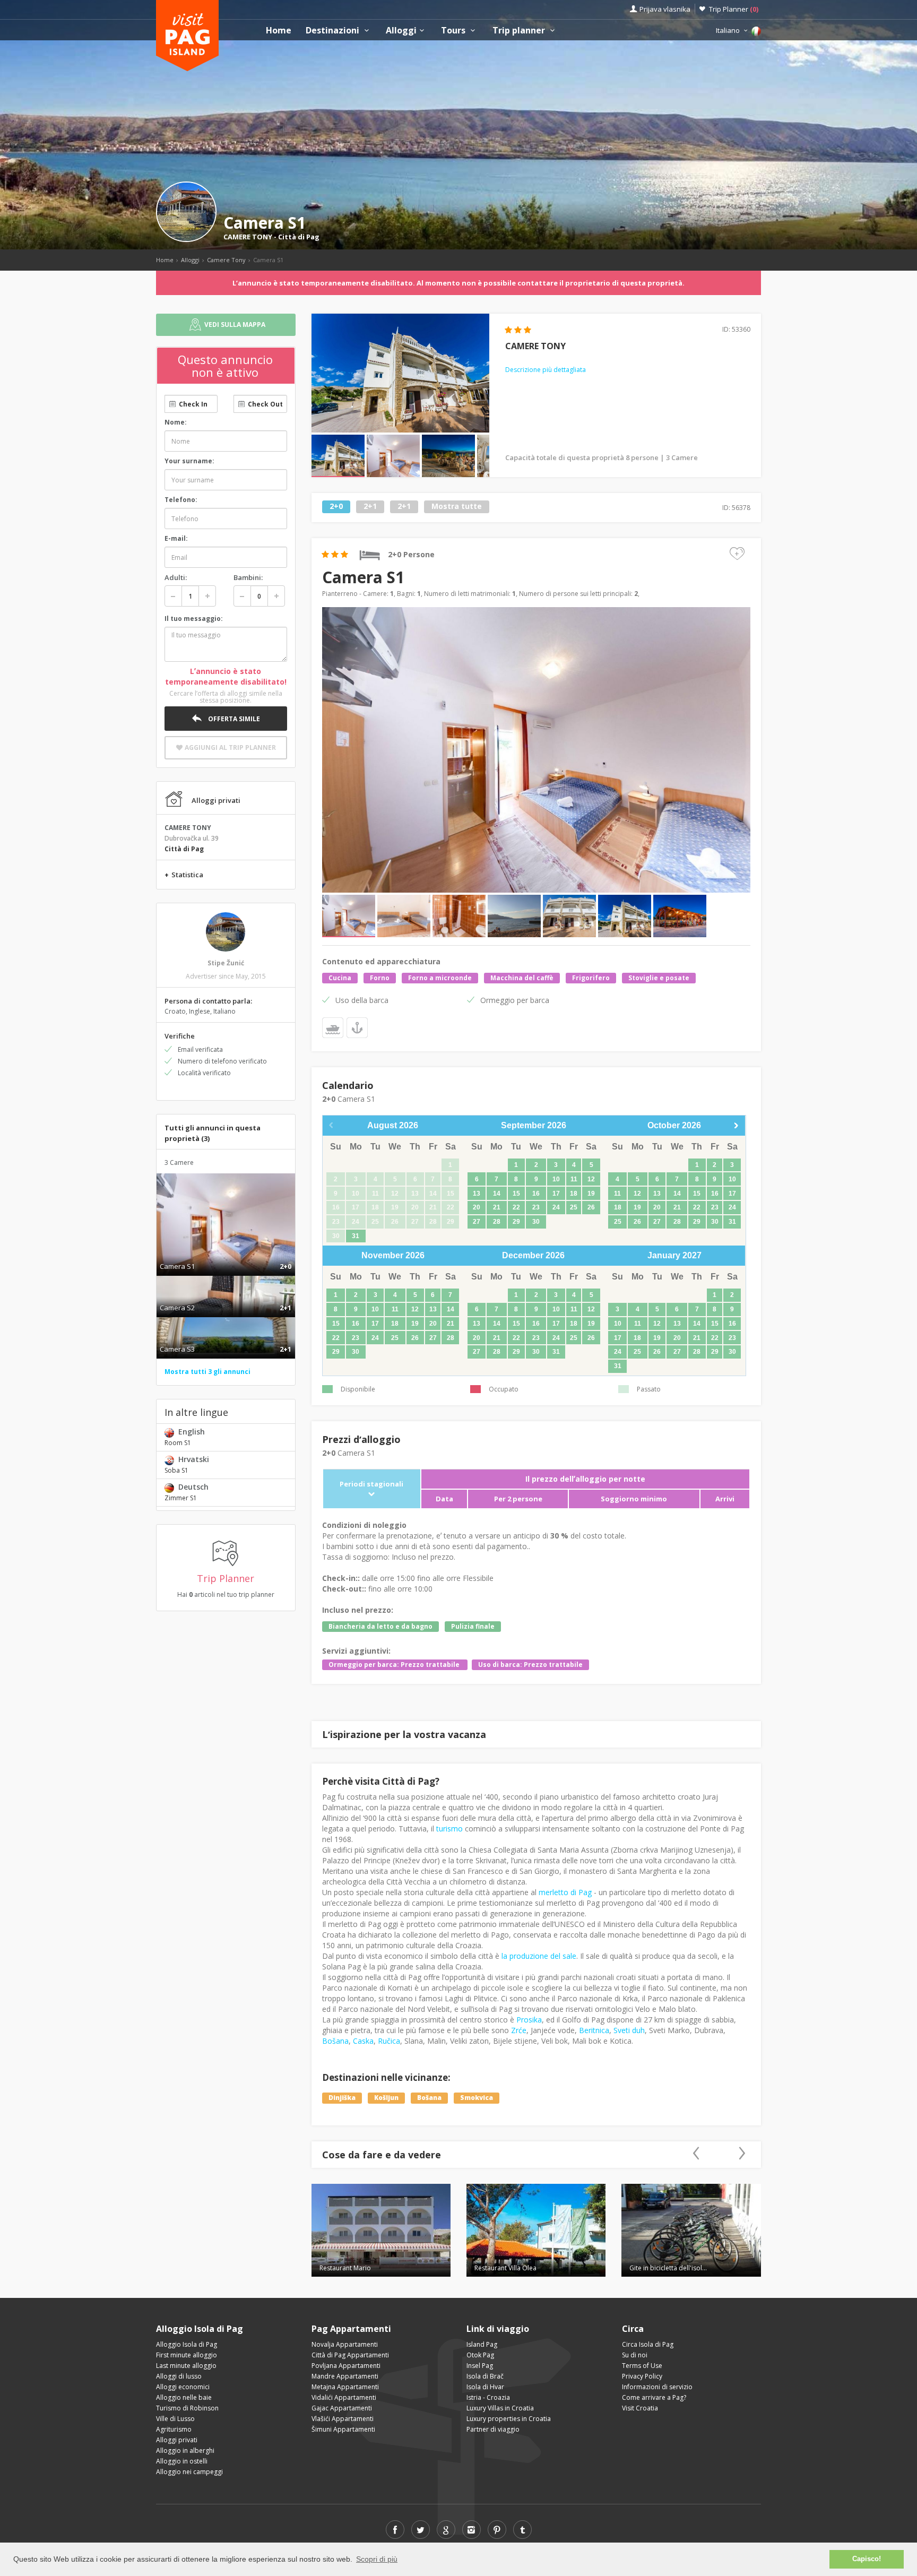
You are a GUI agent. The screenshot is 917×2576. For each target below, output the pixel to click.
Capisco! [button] (867, 2559)
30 (536, 1222)
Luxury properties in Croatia (509, 2419)
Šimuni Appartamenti (343, 2429)
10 (556, 1179)
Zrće (519, 2030)
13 (477, 1194)
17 (556, 1194)
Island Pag (482, 2344)
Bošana (335, 2041)
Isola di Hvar (485, 2387)
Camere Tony (226, 260)
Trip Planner (734, 9)
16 (536, 1194)
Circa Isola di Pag (648, 2344)
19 (591, 1194)
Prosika (529, 2020)
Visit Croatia (640, 2408)
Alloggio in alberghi (185, 2450)
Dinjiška (342, 2098)
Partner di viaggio (493, 2429)
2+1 (370, 507)
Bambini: (248, 577)
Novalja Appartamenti (345, 2344)
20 (477, 1207)
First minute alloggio (187, 2355)
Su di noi (635, 2355)
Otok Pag (480, 2355)
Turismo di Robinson (187, 2408)
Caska (363, 2041)
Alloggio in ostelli (182, 2461)
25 (574, 1207)
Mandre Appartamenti (345, 2376)
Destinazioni (334, 31)
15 (516, 1194)
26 (591, 1207)
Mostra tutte (457, 507)
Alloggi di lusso (179, 2376)
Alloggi (401, 31)
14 (497, 1194)
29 (516, 1222)
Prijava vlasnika (665, 9)
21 (497, 1207)
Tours (454, 31)
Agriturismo (174, 2429)
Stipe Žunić (226, 963)
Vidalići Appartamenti (344, 2397)
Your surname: (189, 461)
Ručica (389, 2041)
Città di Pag (299, 237)
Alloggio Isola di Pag (187, 2344)
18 (574, 1194)
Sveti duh (629, 2030)
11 (574, 1179)
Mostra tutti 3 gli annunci (207, 1372)
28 (497, 1222)
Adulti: (176, 577)
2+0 (336, 507)
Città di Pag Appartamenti (350, 2355)
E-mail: (176, 538)
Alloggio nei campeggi (189, 2472)
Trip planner (520, 31)
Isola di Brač (485, 2376)
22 (516, 1207)
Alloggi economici (183, 2387)
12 (591, 1179)
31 (356, 1236)
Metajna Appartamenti (345, 2387)
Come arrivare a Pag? (654, 2397)
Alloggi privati (177, 2440)
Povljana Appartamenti (346, 2366)
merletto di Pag (565, 1892)
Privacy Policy (642, 2376)
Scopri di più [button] (377, 2559)
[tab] (226, 1255)
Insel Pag (480, 2366)
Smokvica (477, 2098)
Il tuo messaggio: (194, 619)
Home (279, 31)
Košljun (386, 2098)
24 (556, 1207)
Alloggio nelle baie (184, 2397)
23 (536, 1207)
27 (477, 1222)
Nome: (176, 422)
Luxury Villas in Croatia (500, 2408)
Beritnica (594, 2030)
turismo (449, 1829)
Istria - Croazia (488, 2397)
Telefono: (181, 500)
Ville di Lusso (175, 2419)
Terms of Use (642, 2366)
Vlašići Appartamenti (343, 2419)
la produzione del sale (539, 1956)
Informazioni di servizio (657, 2387)
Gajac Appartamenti (342, 2408)
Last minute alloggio (186, 2366)
